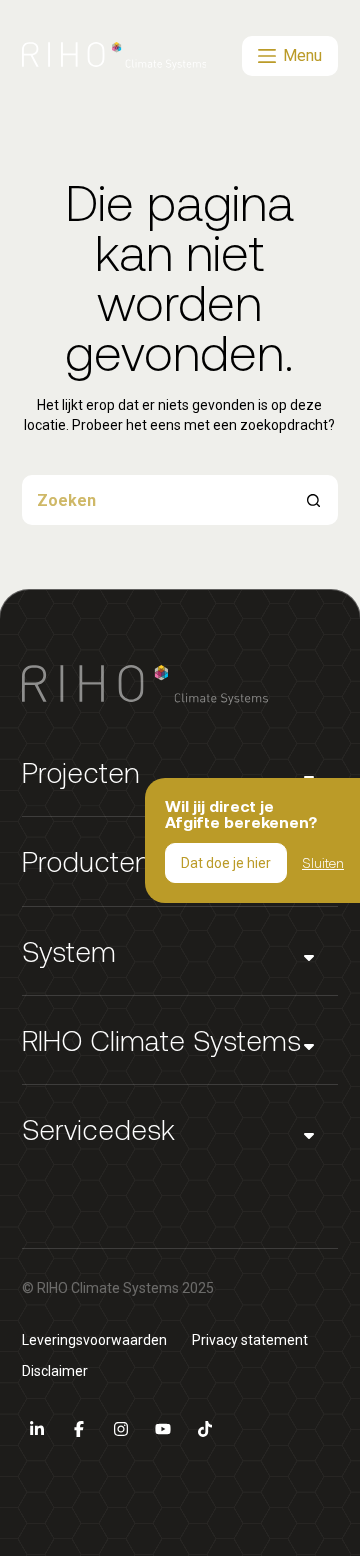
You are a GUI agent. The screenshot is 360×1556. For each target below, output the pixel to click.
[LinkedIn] (37, 1429)
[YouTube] (163, 1429)
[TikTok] (205, 1429)
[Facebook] (79, 1429)
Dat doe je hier (226, 863)
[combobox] (155, 500)
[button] (180, 772)
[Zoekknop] (313, 500)
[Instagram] (121, 1429)
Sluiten (323, 862)
